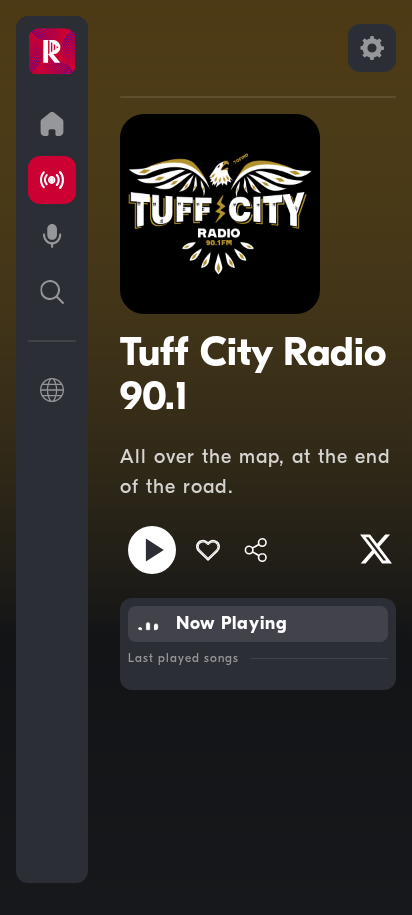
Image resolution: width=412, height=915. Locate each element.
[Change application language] (52, 390)
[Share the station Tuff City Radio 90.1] (256, 550)
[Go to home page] (52, 124)
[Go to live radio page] (52, 180)
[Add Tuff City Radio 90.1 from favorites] (208, 550)
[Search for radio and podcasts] (52, 292)
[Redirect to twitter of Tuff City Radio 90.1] (376, 549)
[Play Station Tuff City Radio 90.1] (152, 550)
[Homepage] (52, 52)
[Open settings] (372, 48)
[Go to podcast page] (52, 236)
